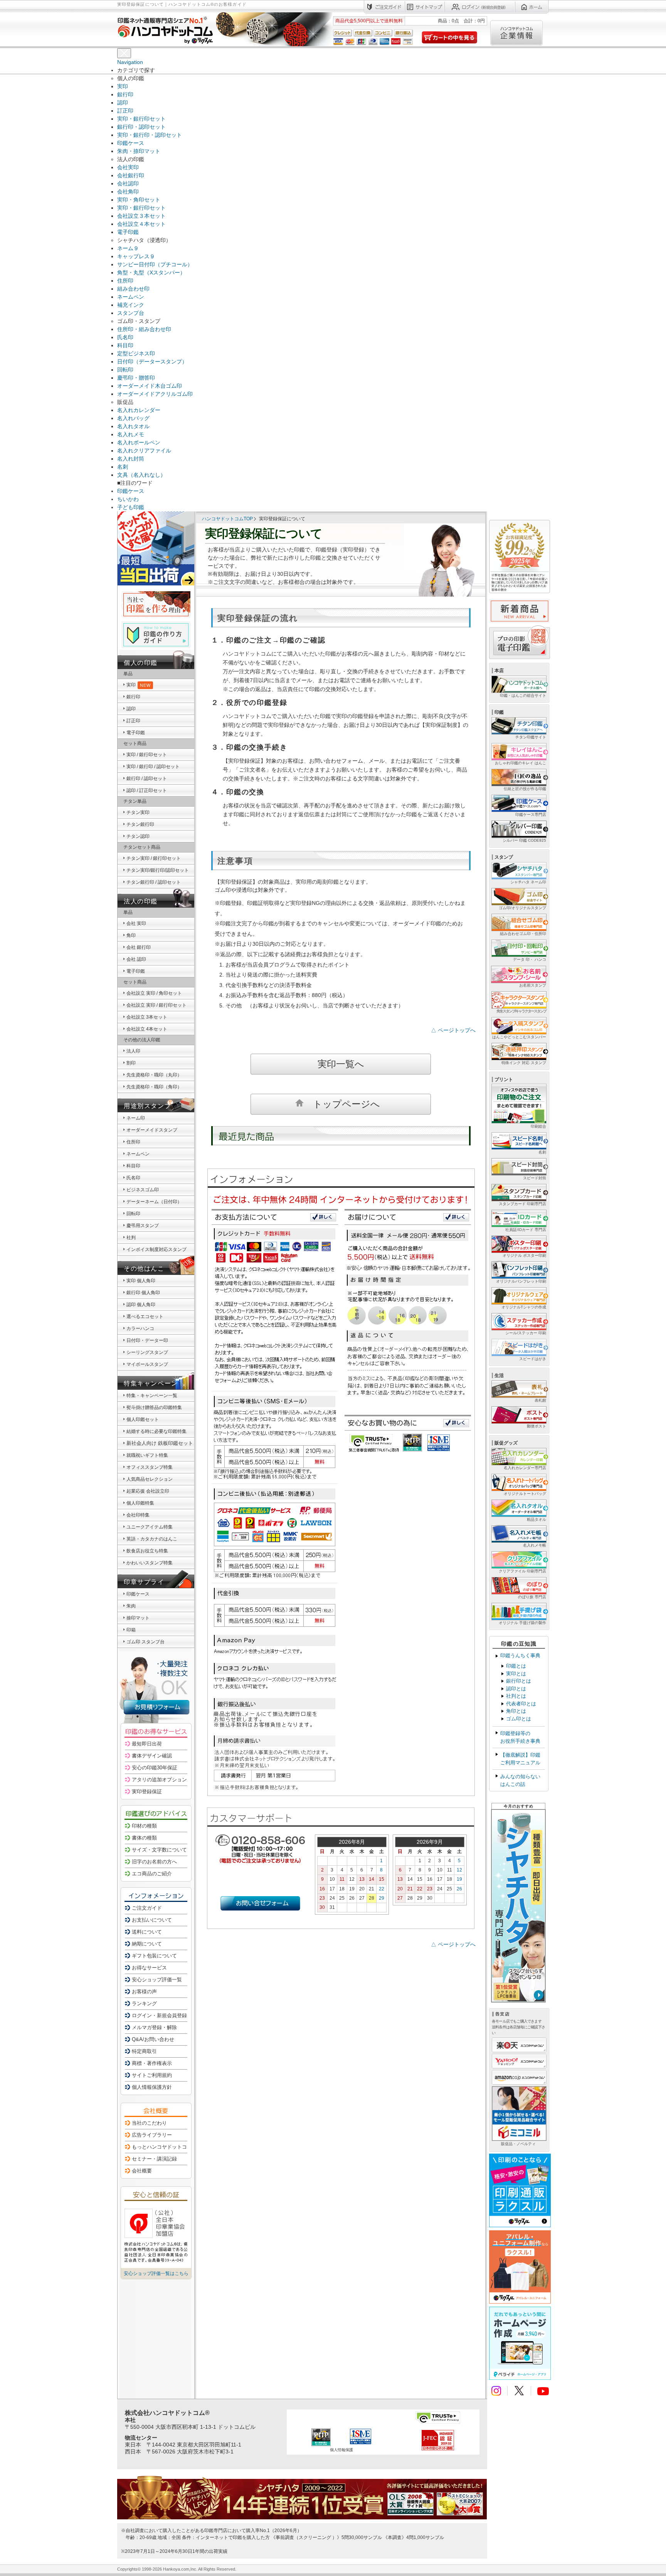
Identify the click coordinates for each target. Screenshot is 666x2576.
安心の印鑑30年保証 (155, 1768)
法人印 (133, 1051)
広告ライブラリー (152, 2135)
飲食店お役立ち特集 (147, 1551)
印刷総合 (538, 1126)
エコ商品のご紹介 (152, 1874)
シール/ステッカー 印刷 (526, 1333)
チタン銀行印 (140, 824)
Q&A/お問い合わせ (153, 2039)
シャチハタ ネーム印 (528, 882)
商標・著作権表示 (152, 2063)
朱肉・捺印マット (139, 151)
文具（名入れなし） (141, 475)
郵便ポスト (536, 1426)
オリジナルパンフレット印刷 (521, 1281)
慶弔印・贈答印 (136, 378)
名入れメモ (131, 434)
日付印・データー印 (147, 1340)
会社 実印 (136, 923)
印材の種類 (144, 1826)
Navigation (130, 62)
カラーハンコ (140, 1328)
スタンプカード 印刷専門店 (522, 1204)
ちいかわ (128, 499)
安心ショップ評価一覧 (157, 1980)
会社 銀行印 (139, 947)
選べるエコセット (145, 1317)
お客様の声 (144, 1992)
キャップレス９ (136, 256)
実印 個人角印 (141, 1281)
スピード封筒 (535, 1178)
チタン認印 (138, 836)
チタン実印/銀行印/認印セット (158, 870)
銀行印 (125, 94)
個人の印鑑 (141, 663)
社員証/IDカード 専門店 (526, 1230)
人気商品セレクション (150, 1479)
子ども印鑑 (131, 507)
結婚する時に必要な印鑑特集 (156, 1431)
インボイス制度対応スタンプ (156, 1249)
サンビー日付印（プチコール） (155, 264)
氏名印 (125, 337)
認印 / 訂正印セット (147, 790)
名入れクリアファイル (144, 451)
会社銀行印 (131, 175)
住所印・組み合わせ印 (144, 329)
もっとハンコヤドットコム (162, 2147)
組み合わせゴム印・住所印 (523, 934)
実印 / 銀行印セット (147, 755)
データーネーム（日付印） (154, 1202)
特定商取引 (144, 2051)
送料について (147, 1932)
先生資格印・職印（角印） (154, 1087)
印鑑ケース (131, 143)
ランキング (144, 2003)
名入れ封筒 (131, 459)
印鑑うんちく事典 (520, 1655)
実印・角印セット (139, 200)
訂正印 (125, 111)
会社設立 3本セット (147, 1017)
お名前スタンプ (533, 985)
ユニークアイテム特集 (150, 1527)
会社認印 (128, 183)
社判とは (516, 1696)
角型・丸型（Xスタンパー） (151, 272)
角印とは (516, 1711)
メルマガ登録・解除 (154, 2027)
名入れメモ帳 (535, 1545)
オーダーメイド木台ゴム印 (150, 386)
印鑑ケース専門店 (531, 815)
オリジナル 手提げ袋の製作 (522, 1623)
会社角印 (128, 192)
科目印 (125, 345)
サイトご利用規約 (152, 2075)
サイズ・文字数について (159, 1850)
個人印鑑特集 (140, 1503)
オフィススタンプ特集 (150, 1467)
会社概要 (142, 2171)
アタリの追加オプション (159, 1780)
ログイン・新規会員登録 (159, 2015)
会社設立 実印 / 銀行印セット (156, 1005)
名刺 (123, 467)
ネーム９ (128, 248)
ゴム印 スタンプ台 (145, 1642)
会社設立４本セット (141, 224)
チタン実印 (138, 812)
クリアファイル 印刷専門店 (522, 1571)
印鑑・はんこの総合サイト (523, 695)
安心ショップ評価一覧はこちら (156, 2273)
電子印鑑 (128, 232)
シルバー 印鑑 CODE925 (524, 840)
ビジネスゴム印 (143, 1190)
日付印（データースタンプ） (152, 362)
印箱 (131, 1630)
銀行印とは (519, 1681)
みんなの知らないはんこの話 (520, 1780)
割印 (131, 1063)
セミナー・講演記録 (154, 2159)
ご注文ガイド (147, 1908)
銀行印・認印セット (141, 127)
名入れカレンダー (139, 410)
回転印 (125, 370)
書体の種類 (144, 1838)
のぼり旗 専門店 (532, 1597)
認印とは (516, 1689)
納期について (147, 1944)
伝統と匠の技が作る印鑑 (525, 789)
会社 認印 (136, 959)
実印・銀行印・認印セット (150, 135)
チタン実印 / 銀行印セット (154, 858)
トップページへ (346, 1104)
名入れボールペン (139, 442)
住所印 (125, 281)
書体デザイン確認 (152, 1756)
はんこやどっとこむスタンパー (519, 1037)
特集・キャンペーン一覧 (152, 1396)
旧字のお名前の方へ (154, 1862)
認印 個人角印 (141, 1305)
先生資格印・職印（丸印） (154, 1075)
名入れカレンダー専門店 (525, 1468)
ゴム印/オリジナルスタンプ (522, 908)
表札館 (540, 1400)
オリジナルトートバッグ (525, 1494)
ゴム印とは (519, 1719)
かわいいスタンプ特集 (150, 1563)
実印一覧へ (341, 1064)
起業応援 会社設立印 (148, 1491)
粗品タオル (536, 1519)
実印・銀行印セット (141, 119)
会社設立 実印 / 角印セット (154, 993)
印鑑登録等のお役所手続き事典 (520, 1737)
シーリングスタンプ (147, 1352)
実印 (123, 86)
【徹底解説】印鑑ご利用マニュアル (520, 1759)
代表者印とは (521, 1704)
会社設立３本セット (141, 216)
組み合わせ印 (133, 289)
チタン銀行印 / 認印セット (154, 882)
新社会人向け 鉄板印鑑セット (160, 1443)
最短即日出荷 (147, 1744)
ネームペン (131, 297)
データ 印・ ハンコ (530, 959)
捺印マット (138, 1618)
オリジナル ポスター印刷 (524, 1255)
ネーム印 (136, 1118)
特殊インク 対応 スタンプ (524, 1063)
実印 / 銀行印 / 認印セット (153, 767)
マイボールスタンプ (147, 1364)
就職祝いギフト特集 (147, 1455)
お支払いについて (152, 1920)
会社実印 (128, 167)
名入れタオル (133, 426)
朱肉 (131, 1606)
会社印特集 (138, 1515)
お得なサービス (149, 1968)
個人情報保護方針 (152, 2087)
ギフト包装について (154, 1956)
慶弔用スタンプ (143, 1226)
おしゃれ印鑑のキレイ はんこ (521, 763)
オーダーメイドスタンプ (152, 1130)
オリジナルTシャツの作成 (524, 1307)
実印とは (516, 1674)
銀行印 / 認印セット (147, 779)
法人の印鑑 (141, 901)
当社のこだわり (149, 2123)
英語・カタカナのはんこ (152, 1539)
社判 (131, 1238)
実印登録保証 (147, 1792)
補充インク (131, 305)
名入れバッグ (133, 418)
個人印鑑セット (143, 1419)
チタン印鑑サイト (531, 737)
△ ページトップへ (453, 1030)
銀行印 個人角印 (143, 1293)
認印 (123, 103)
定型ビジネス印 (136, 353)
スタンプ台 (131, 313)
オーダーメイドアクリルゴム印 (155, 394)
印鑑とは (516, 1666)
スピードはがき (533, 1359)
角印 (131, 935)
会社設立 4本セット (147, 1029)
